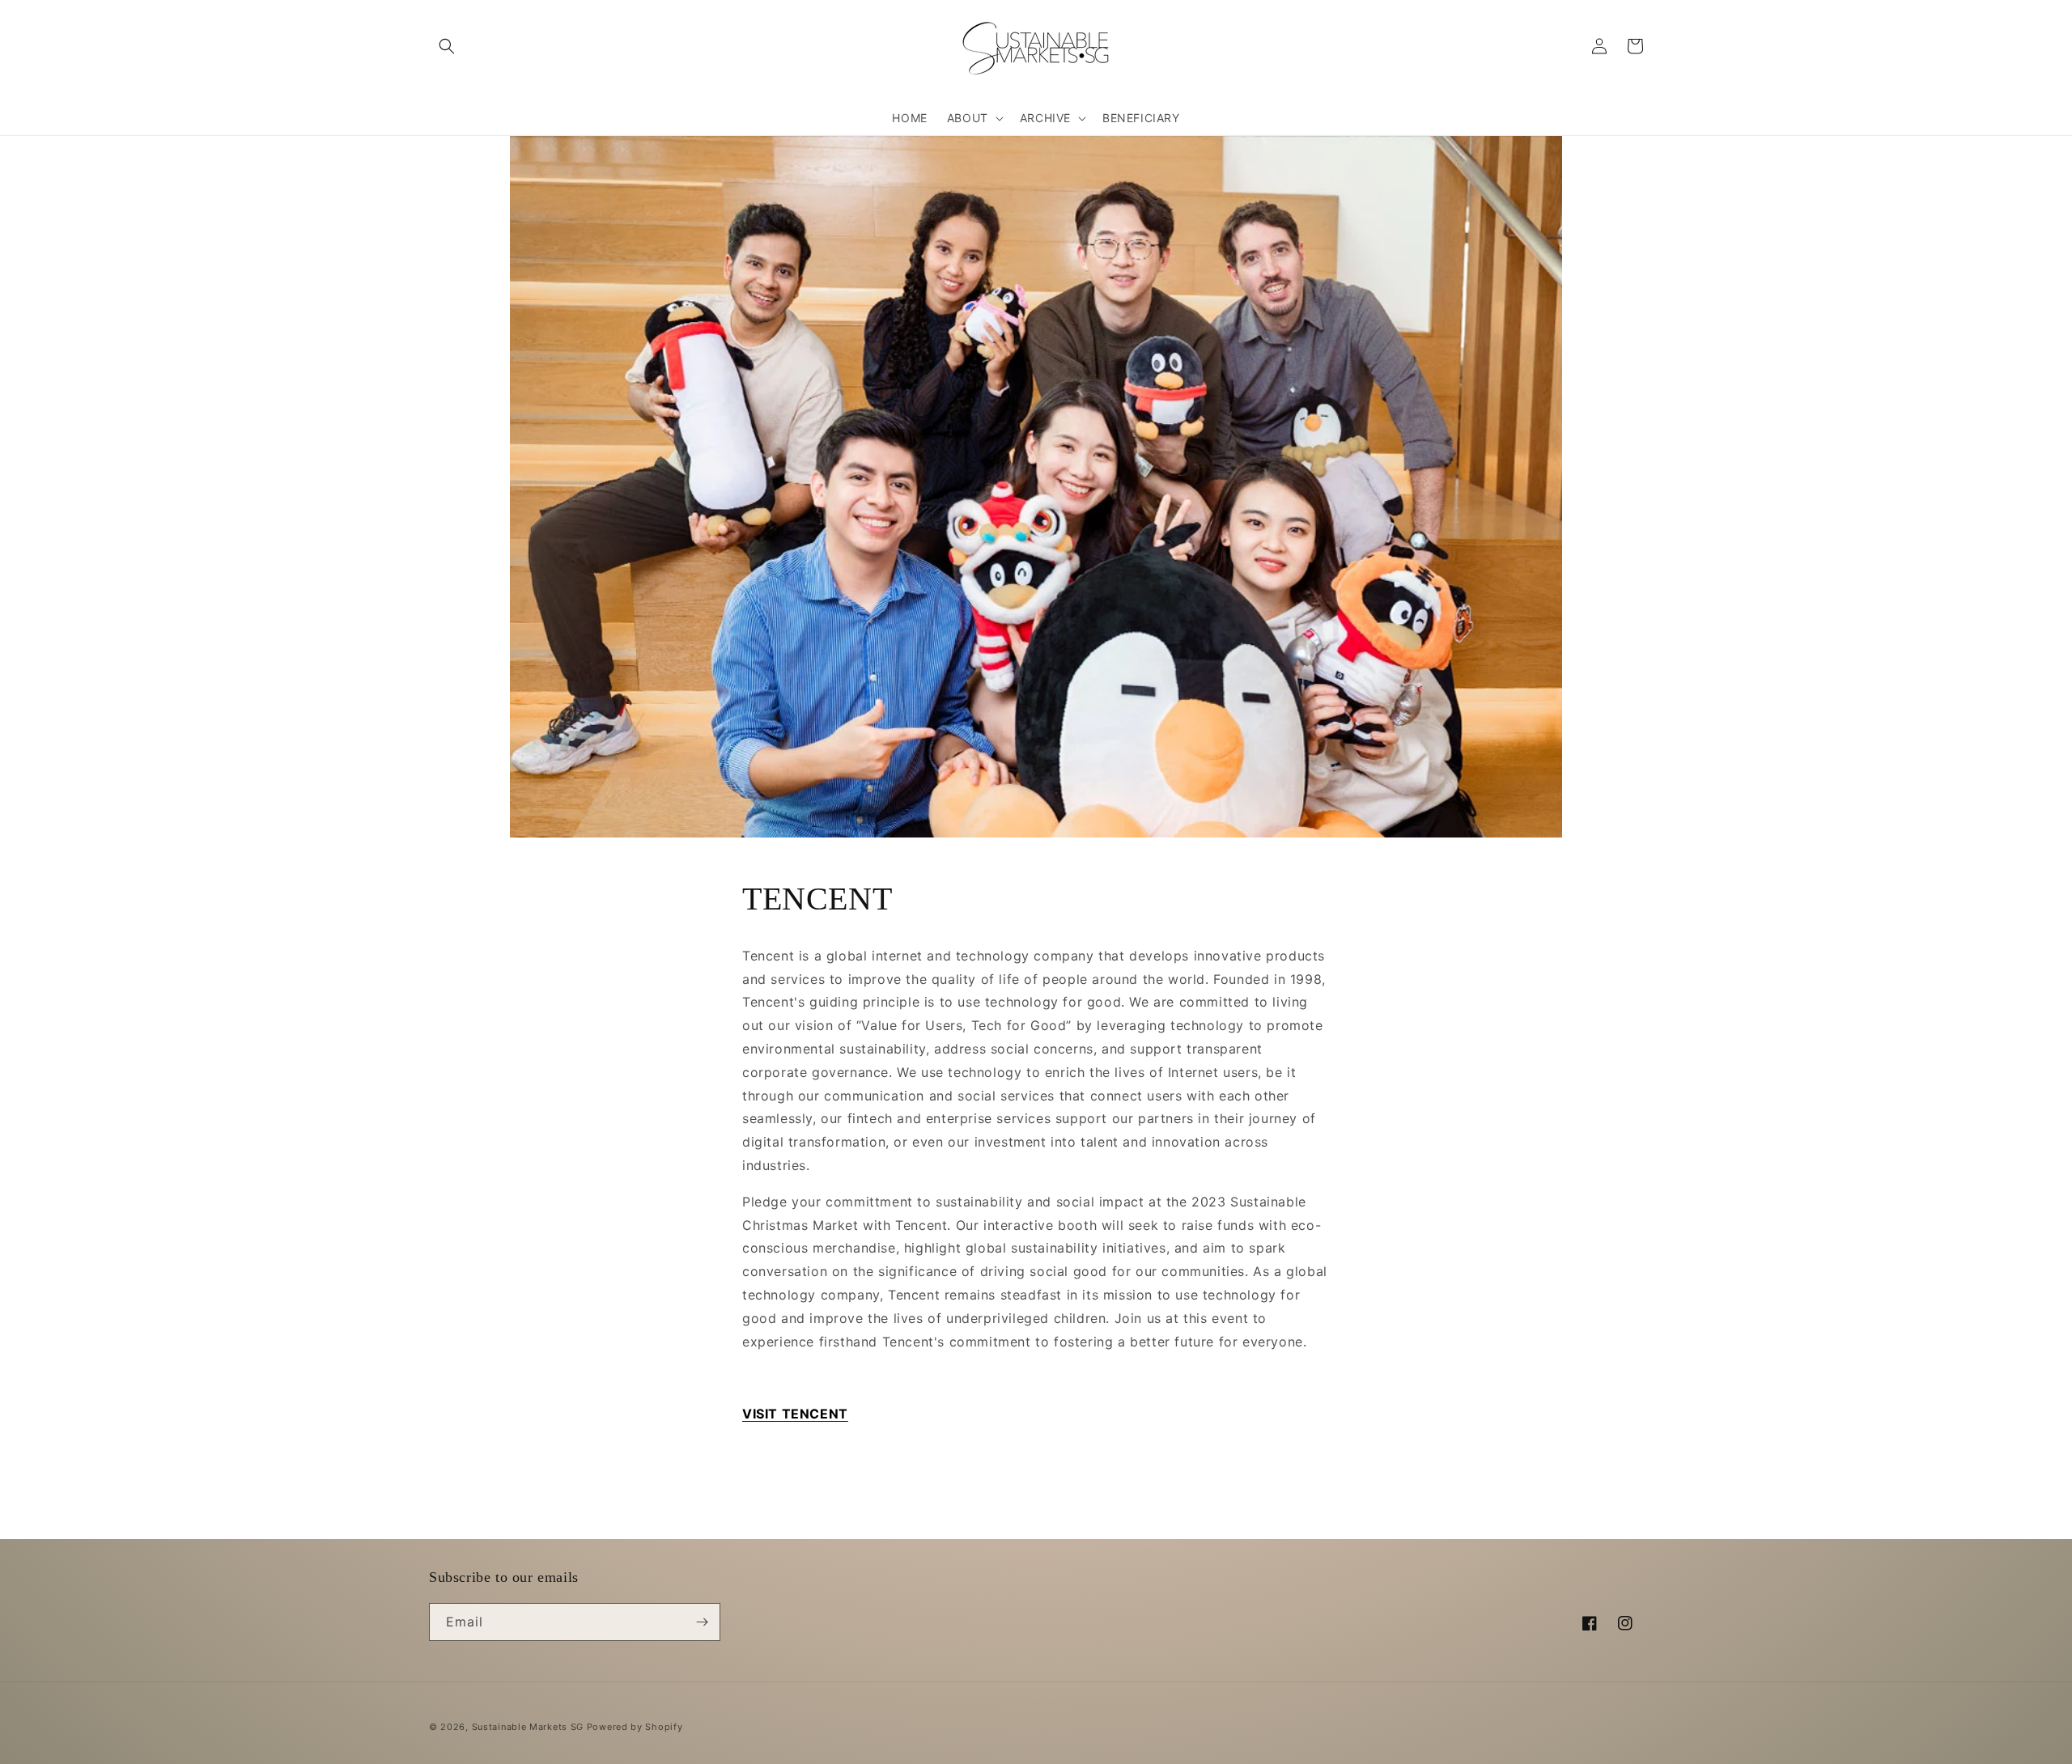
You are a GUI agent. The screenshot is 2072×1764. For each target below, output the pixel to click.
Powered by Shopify (635, 1727)
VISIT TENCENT (795, 1414)
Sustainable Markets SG (528, 1727)
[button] (447, 46)
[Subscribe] (702, 1622)
